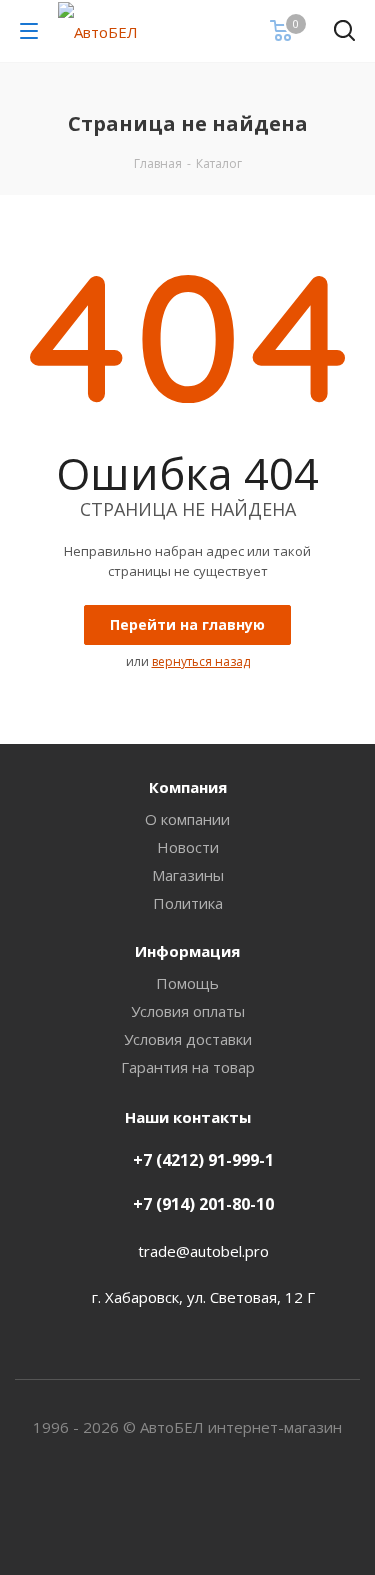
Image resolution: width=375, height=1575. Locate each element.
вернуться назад (201, 661)
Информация (187, 951)
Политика (188, 903)
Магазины (188, 875)
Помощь (187, 983)
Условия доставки (188, 1039)
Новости (188, 847)
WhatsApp (188, 1504)
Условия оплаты (188, 1011)
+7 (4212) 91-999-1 (203, 1160)
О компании (187, 819)
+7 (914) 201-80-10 (203, 1204)
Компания (188, 787)
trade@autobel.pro (203, 1251)
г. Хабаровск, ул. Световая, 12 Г (203, 1297)
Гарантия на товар (188, 1067)
